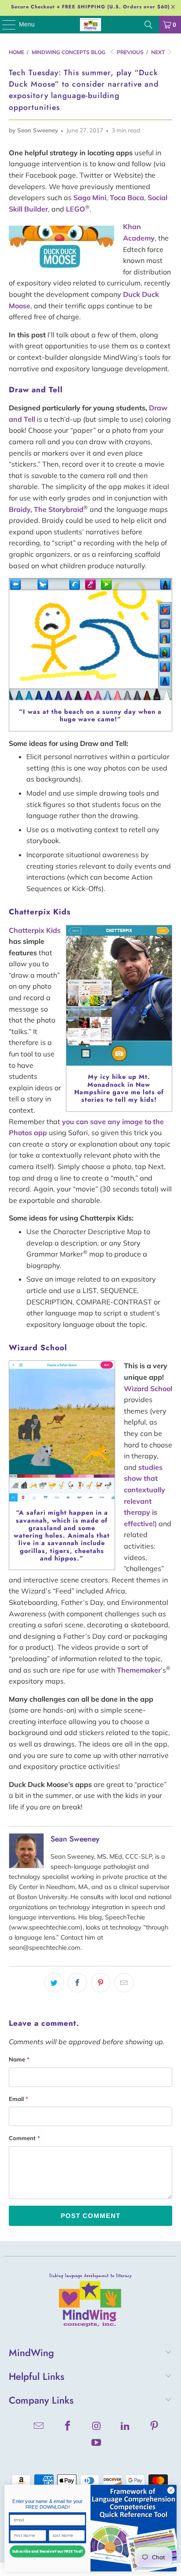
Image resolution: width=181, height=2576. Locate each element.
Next (159, 52)
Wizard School (148, 1388)
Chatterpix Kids (35, 930)
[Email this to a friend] (124, 1983)
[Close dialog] (171, 2491)
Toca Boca (127, 197)
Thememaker (139, 1670)
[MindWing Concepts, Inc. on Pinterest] (155, 2427)
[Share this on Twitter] (54, 1983)
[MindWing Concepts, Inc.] (90, 25)
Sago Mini (90, 197)
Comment (24, 2138)
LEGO (76, 209)
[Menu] (4, 25)
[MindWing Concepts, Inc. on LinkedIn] (126, 2427)
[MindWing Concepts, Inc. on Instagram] (97, 2427)
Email (18, 2099)
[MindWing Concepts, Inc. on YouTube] (97, 2443)
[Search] (148, 25)
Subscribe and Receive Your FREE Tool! (47, 2552)
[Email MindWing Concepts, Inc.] (39, 2427)
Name (19, 2059)
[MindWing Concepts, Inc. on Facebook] (68, 2427)
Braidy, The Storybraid (46, 509)
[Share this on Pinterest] (101, 1983)
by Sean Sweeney (33, 130)
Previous (130, 52)
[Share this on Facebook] (77, 1983)
